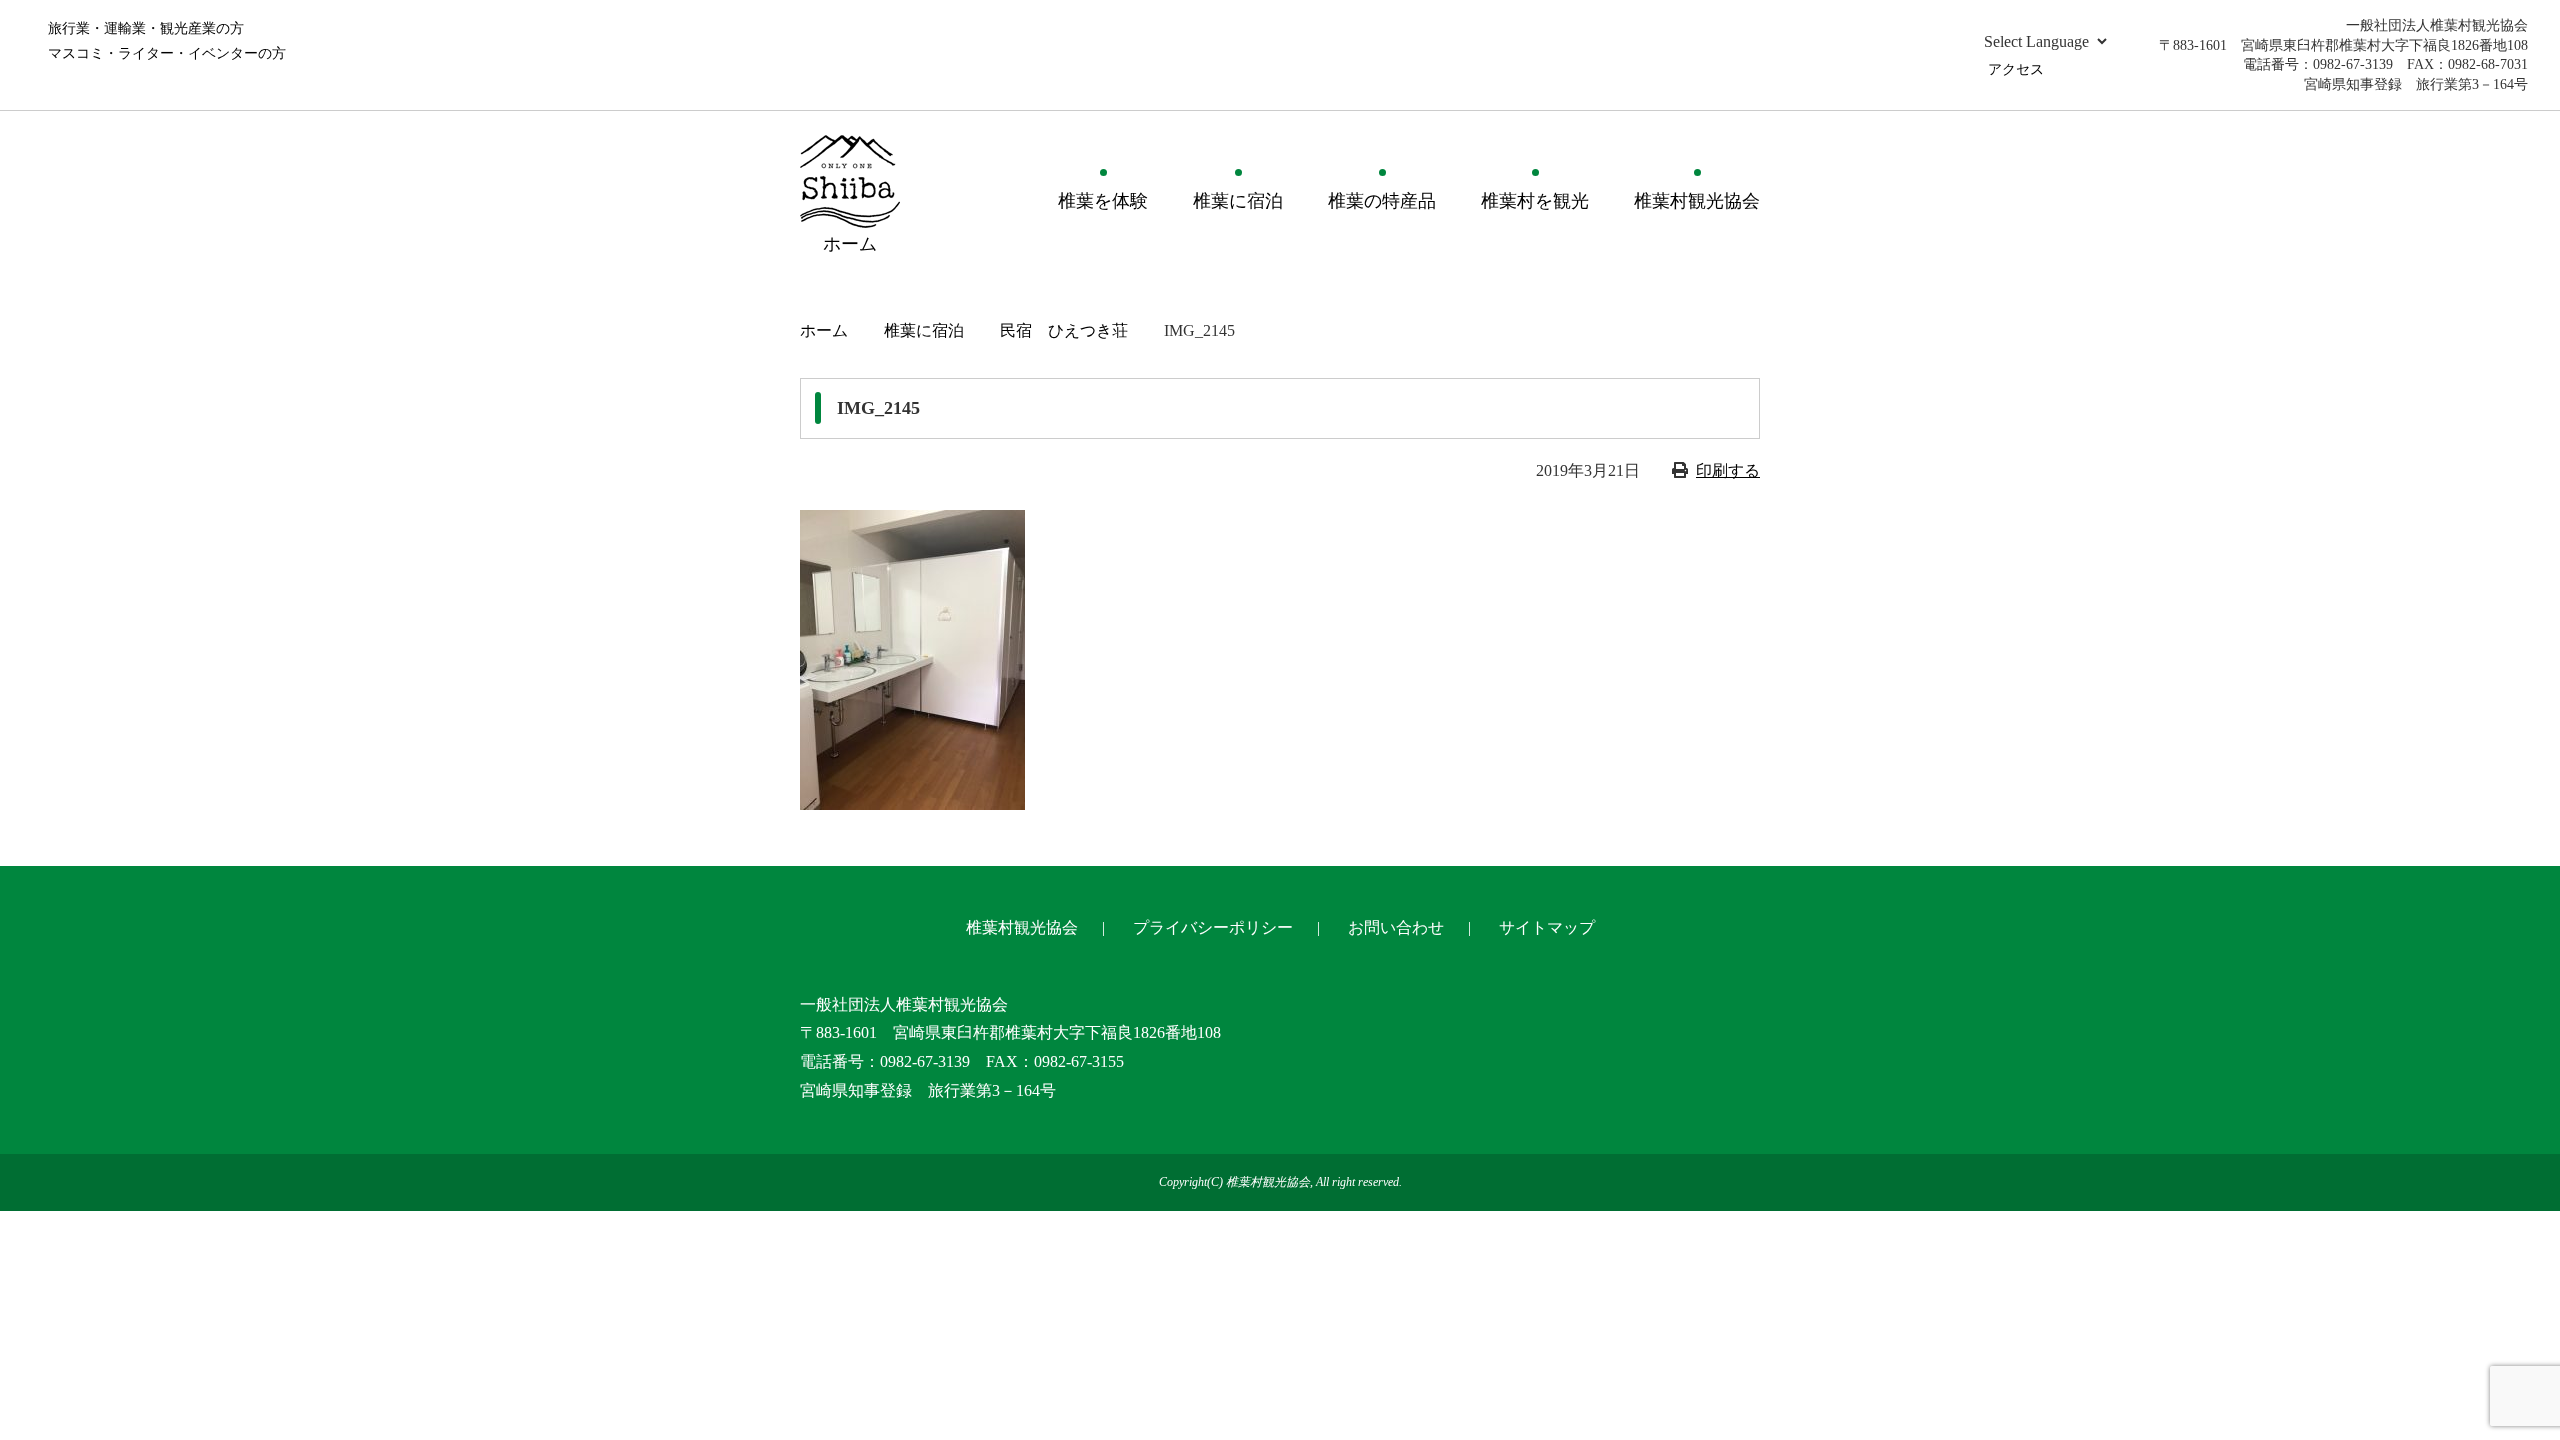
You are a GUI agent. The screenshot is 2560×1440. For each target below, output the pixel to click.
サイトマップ (1547, 927)
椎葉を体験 (1103, 201)
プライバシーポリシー (1213, 927)
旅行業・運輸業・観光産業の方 (146, 28)
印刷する (1728, 470)
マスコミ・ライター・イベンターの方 (167, 53)
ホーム (824, 330)
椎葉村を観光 (1535, 201)
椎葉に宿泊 (1238, 201)
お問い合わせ (1396, 927)
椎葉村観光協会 (1697, 201)
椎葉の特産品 (1382, 201)
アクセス (2016, 69)
